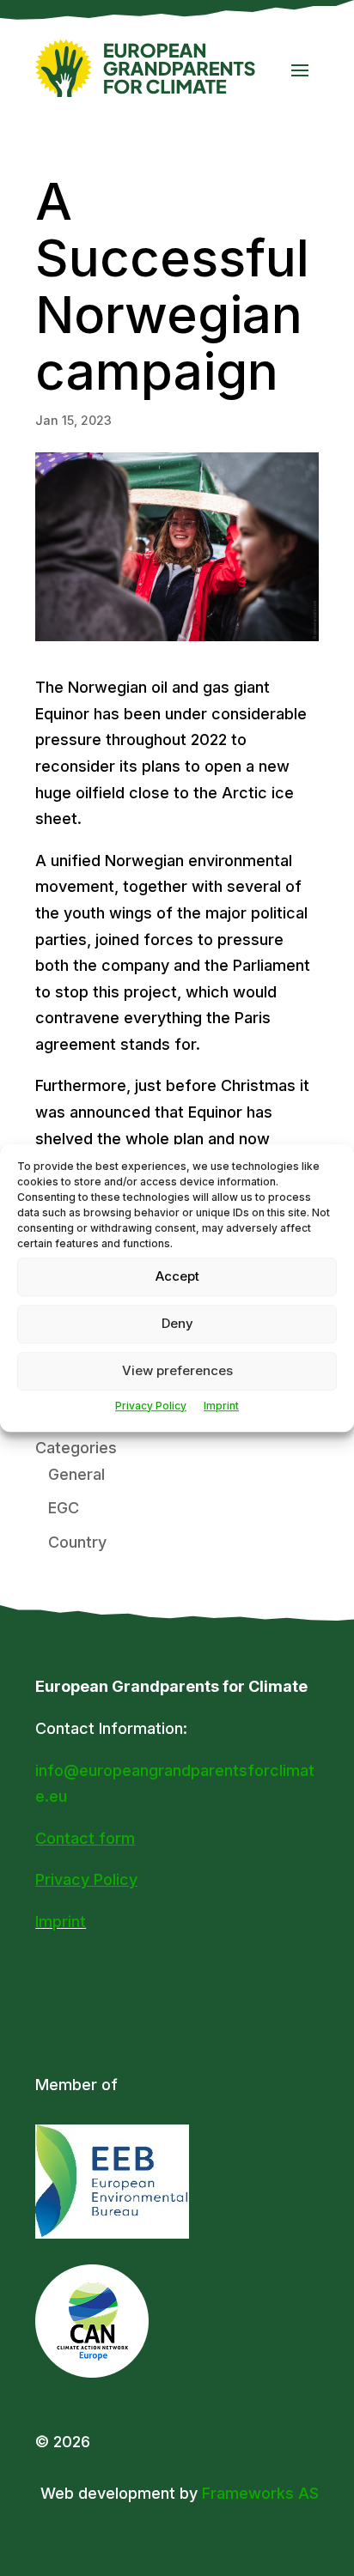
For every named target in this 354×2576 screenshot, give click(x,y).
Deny (177, 1323)
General (76, 1474)
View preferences (177, 1370)
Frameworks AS (260, 2493)
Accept (177, 1276)
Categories (76, 1448)
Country (77, 1542)
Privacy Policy (151, 1406)
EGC (64, 1508)
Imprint (221, 1406)
